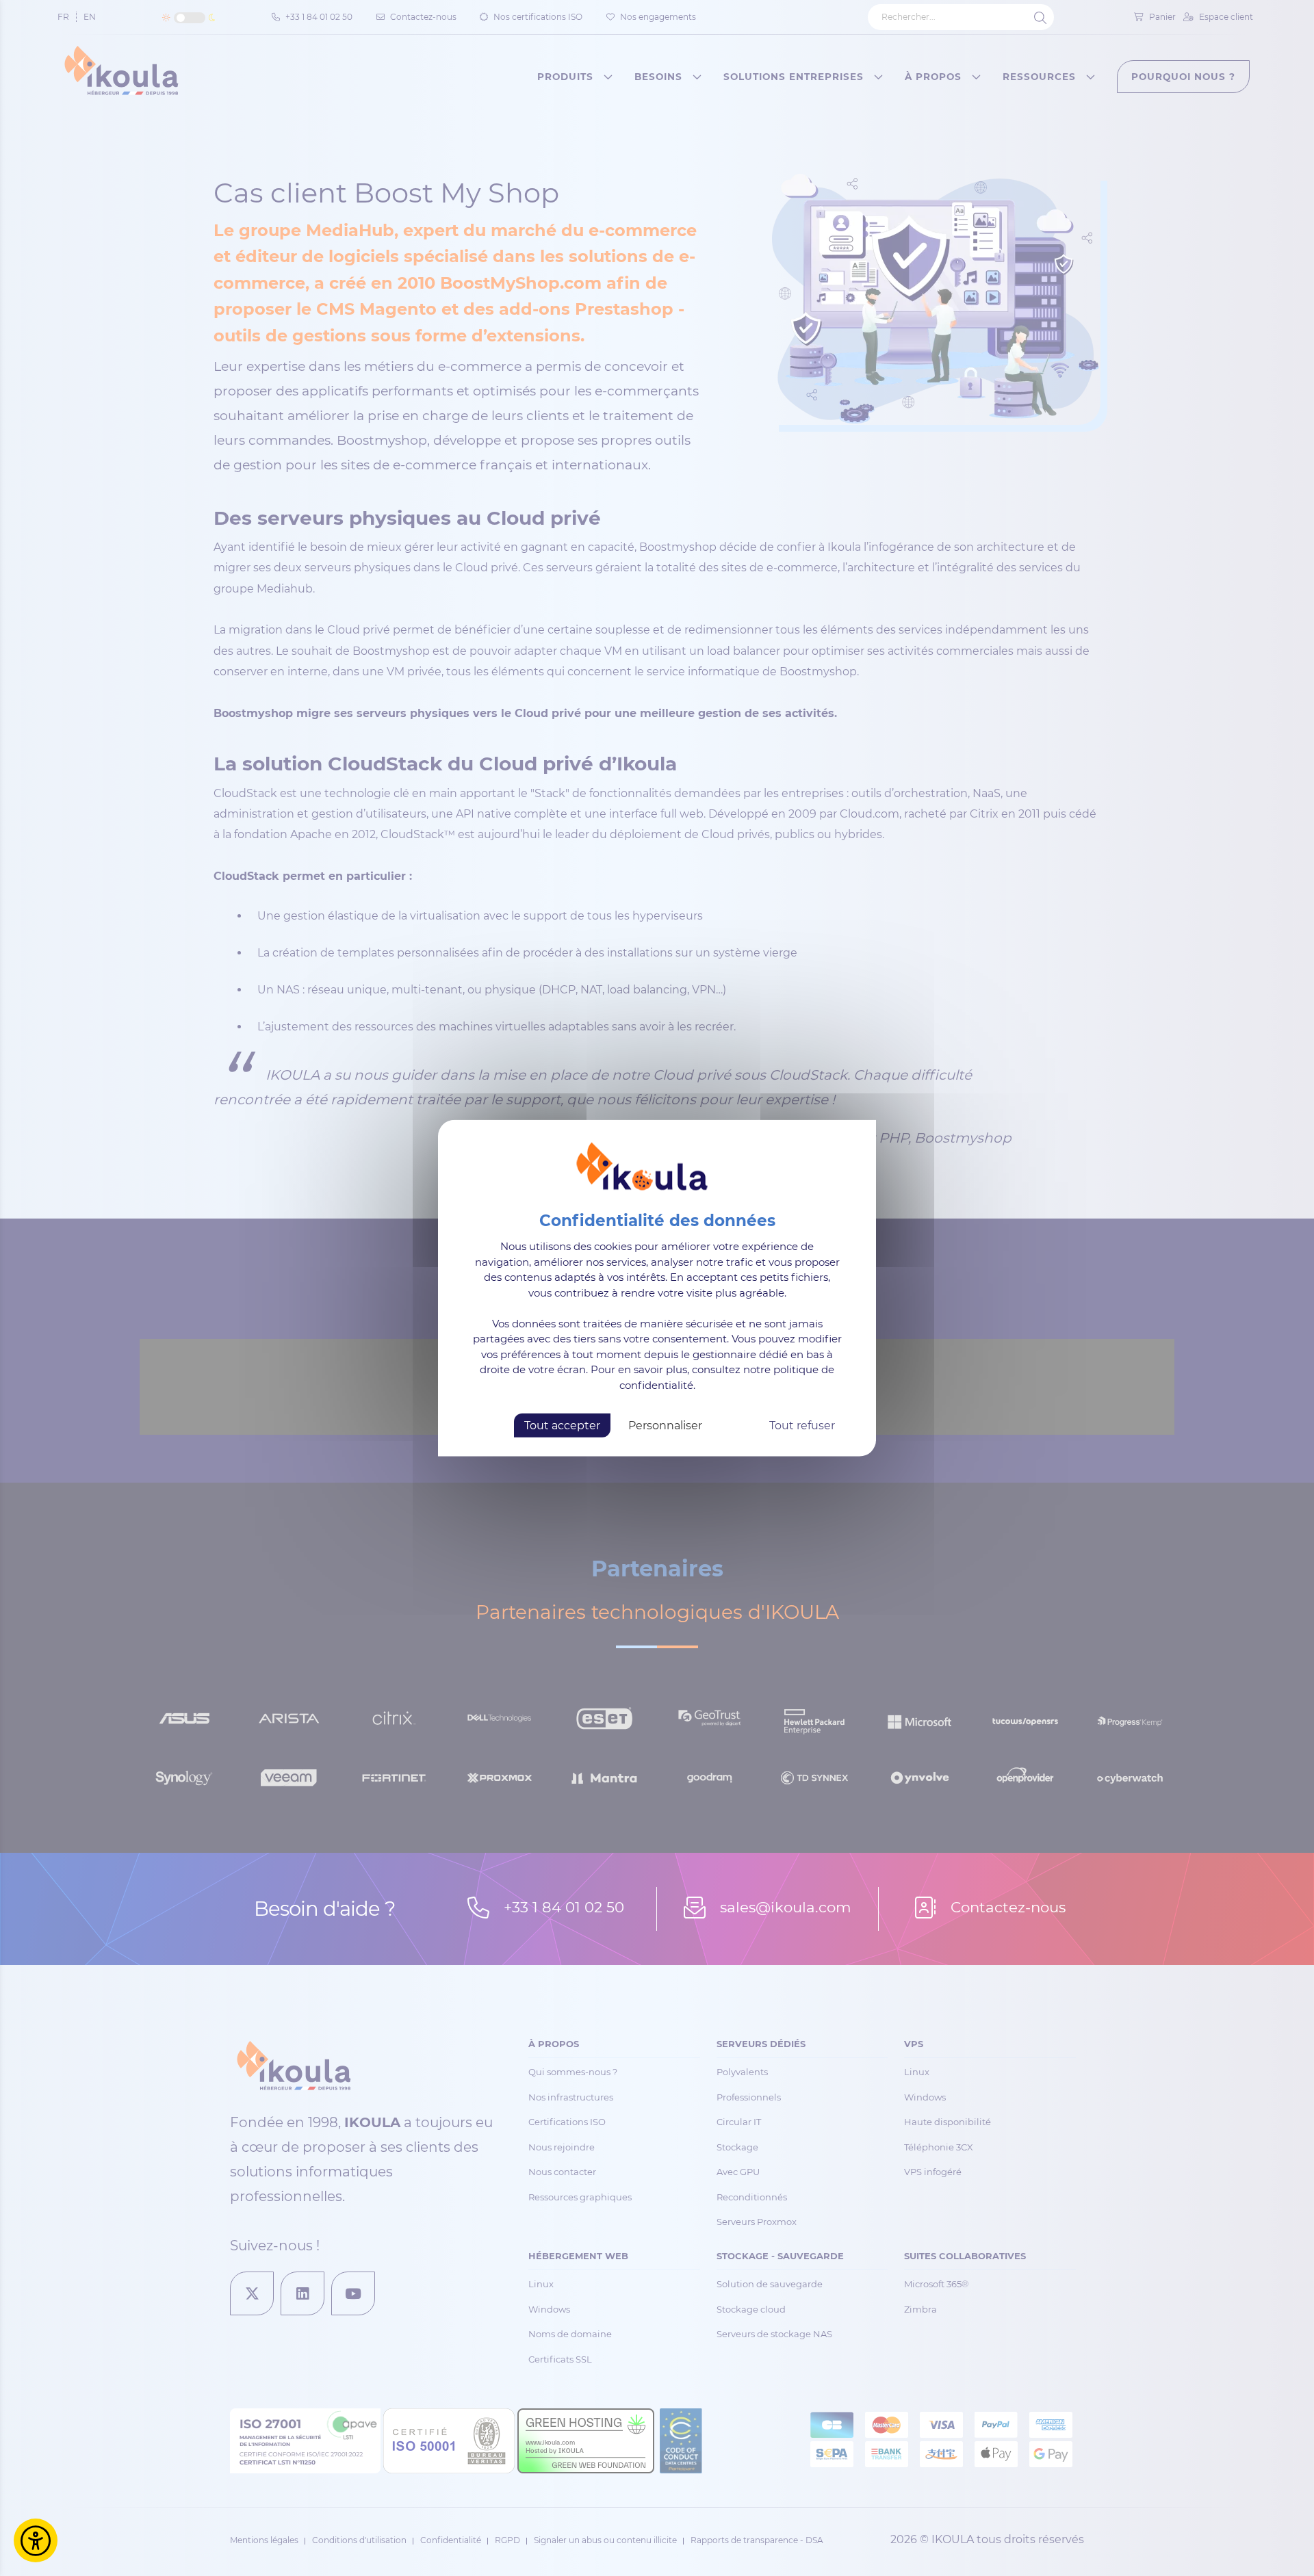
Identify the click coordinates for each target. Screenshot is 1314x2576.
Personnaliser (665, 1426)
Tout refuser (802, 1426)
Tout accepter (562, 1426)
